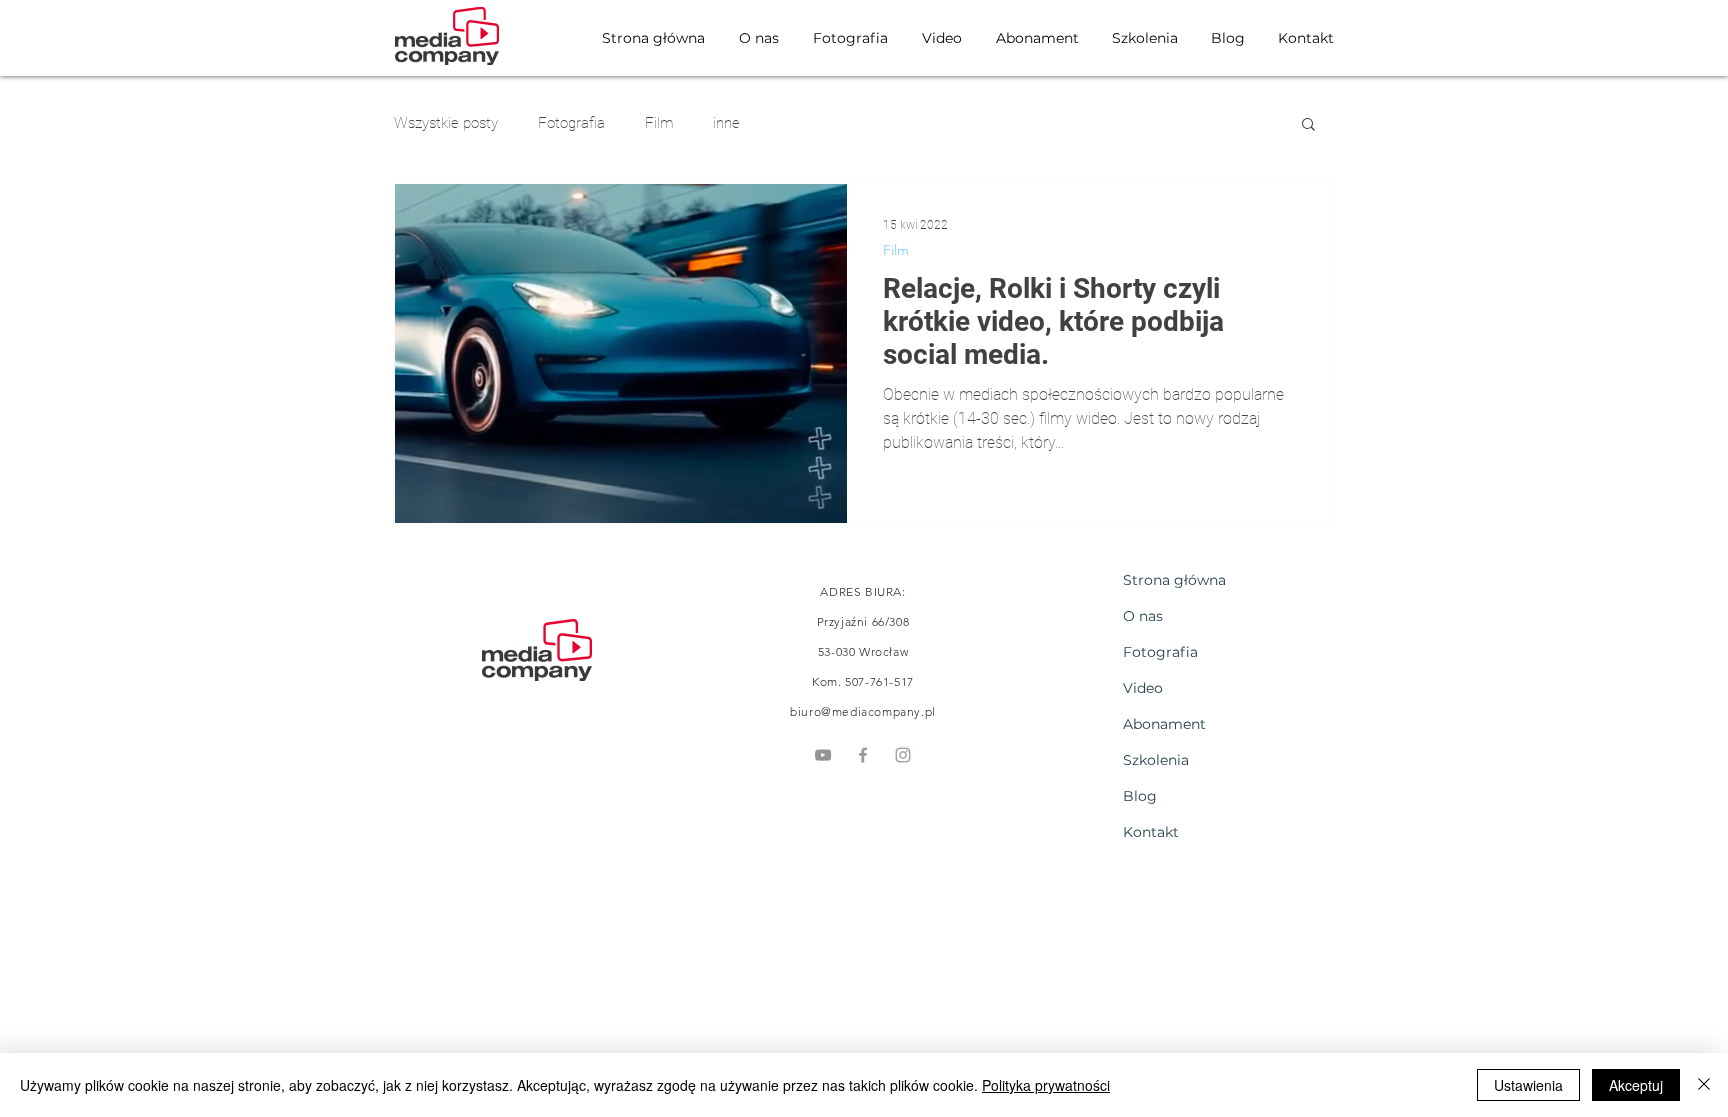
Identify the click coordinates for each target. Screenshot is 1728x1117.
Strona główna (1174, 580)
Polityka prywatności (1046, 1085)
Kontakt (1151, 832)
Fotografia (571, 123)
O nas (1143, 616)
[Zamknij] (1704, 1085)
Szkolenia (1156, 760)
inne (726, 123)
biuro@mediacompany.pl (863, 711)
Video (1143, 688)
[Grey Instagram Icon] (903, 755)
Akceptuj (1636, 1085)
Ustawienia (1528, 1085)
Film (659, 123)
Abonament (1164, 724)
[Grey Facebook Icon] (863, 755)
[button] (1308, 125)
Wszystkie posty (446, 123)
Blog (1140, 796)
